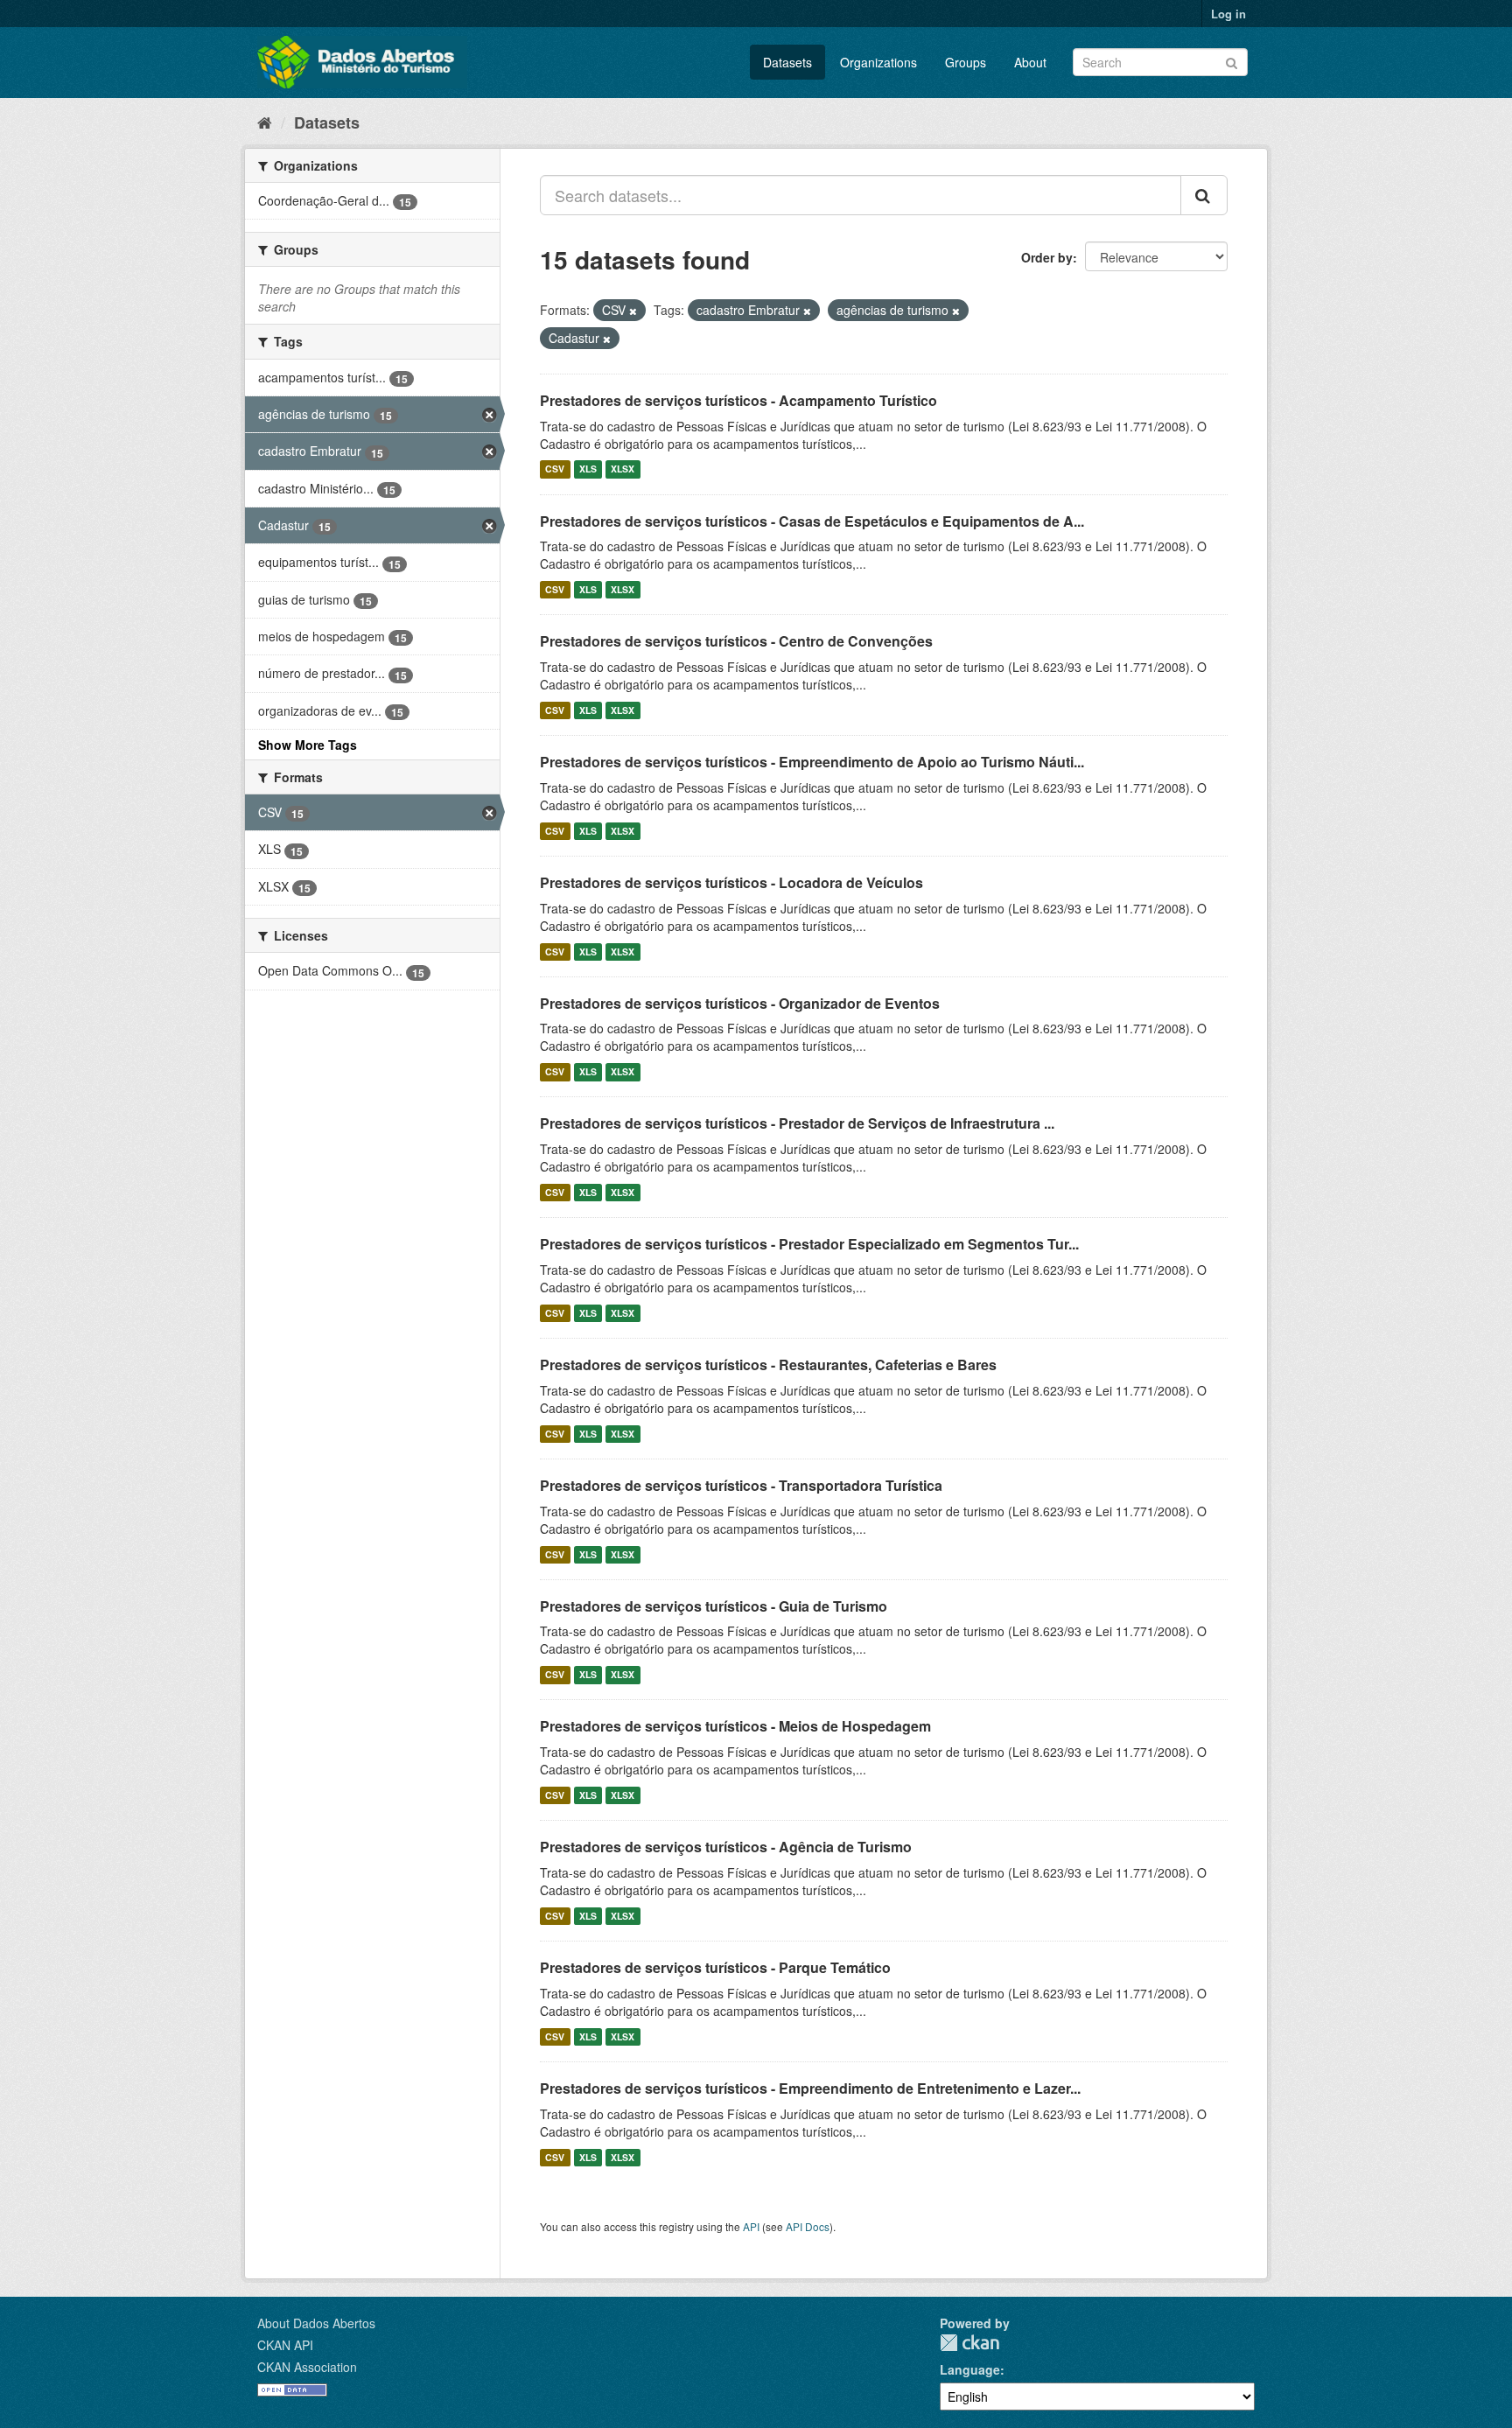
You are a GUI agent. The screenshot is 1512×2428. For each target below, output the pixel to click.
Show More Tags (308, 745)
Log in (1228, 14)
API (751, 2226)
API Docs (808, 2226)
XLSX (623, 469)
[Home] (265, 122)
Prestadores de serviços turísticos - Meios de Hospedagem (735, 1726)
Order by (1047, 257)
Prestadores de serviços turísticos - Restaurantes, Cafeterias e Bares (768, 1364)
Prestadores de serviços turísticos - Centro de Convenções (736, 641)
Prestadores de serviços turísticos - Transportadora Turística (741, 1485)
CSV (555, 469)
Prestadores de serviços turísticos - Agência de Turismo (726, 1847)
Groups (966, 62)
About (1030, 62)
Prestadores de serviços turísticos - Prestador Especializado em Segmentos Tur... (809, 1244)
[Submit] (1232, 61)
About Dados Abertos (316, 2323)
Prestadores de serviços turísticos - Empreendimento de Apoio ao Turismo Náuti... (812, 762)
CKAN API (285, 2345)
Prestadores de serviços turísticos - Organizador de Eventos (740, 1003)
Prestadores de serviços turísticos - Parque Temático (715, 1967)
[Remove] (633, 311)
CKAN (969, 2343)
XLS (588, 469)
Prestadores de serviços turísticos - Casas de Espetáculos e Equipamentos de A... (812, 521)
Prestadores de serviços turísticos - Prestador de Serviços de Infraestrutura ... (797, 1123)
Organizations (878, 62)
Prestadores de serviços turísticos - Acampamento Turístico (738, 400)
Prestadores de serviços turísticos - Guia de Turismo (714, 1606)
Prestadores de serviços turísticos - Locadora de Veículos (731, 882)
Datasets (787, 62)
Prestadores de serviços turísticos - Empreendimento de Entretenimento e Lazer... (810, 2088)
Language (970, 2369)
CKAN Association (307, 2367)
